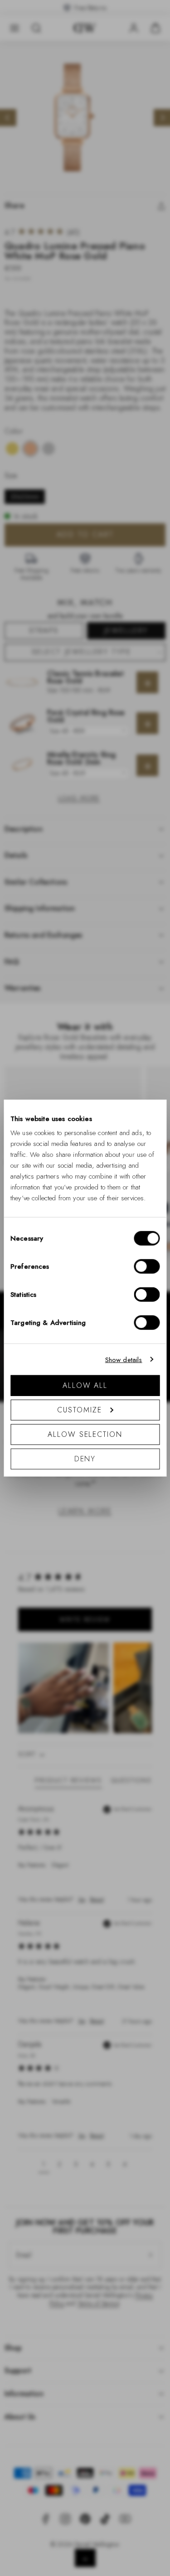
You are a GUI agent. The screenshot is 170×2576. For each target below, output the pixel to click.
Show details (124, 1359)
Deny (85, 1459)
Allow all (85, 1385)
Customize (79, 1410)
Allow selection (85, 1434)
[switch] (147, 1266)
